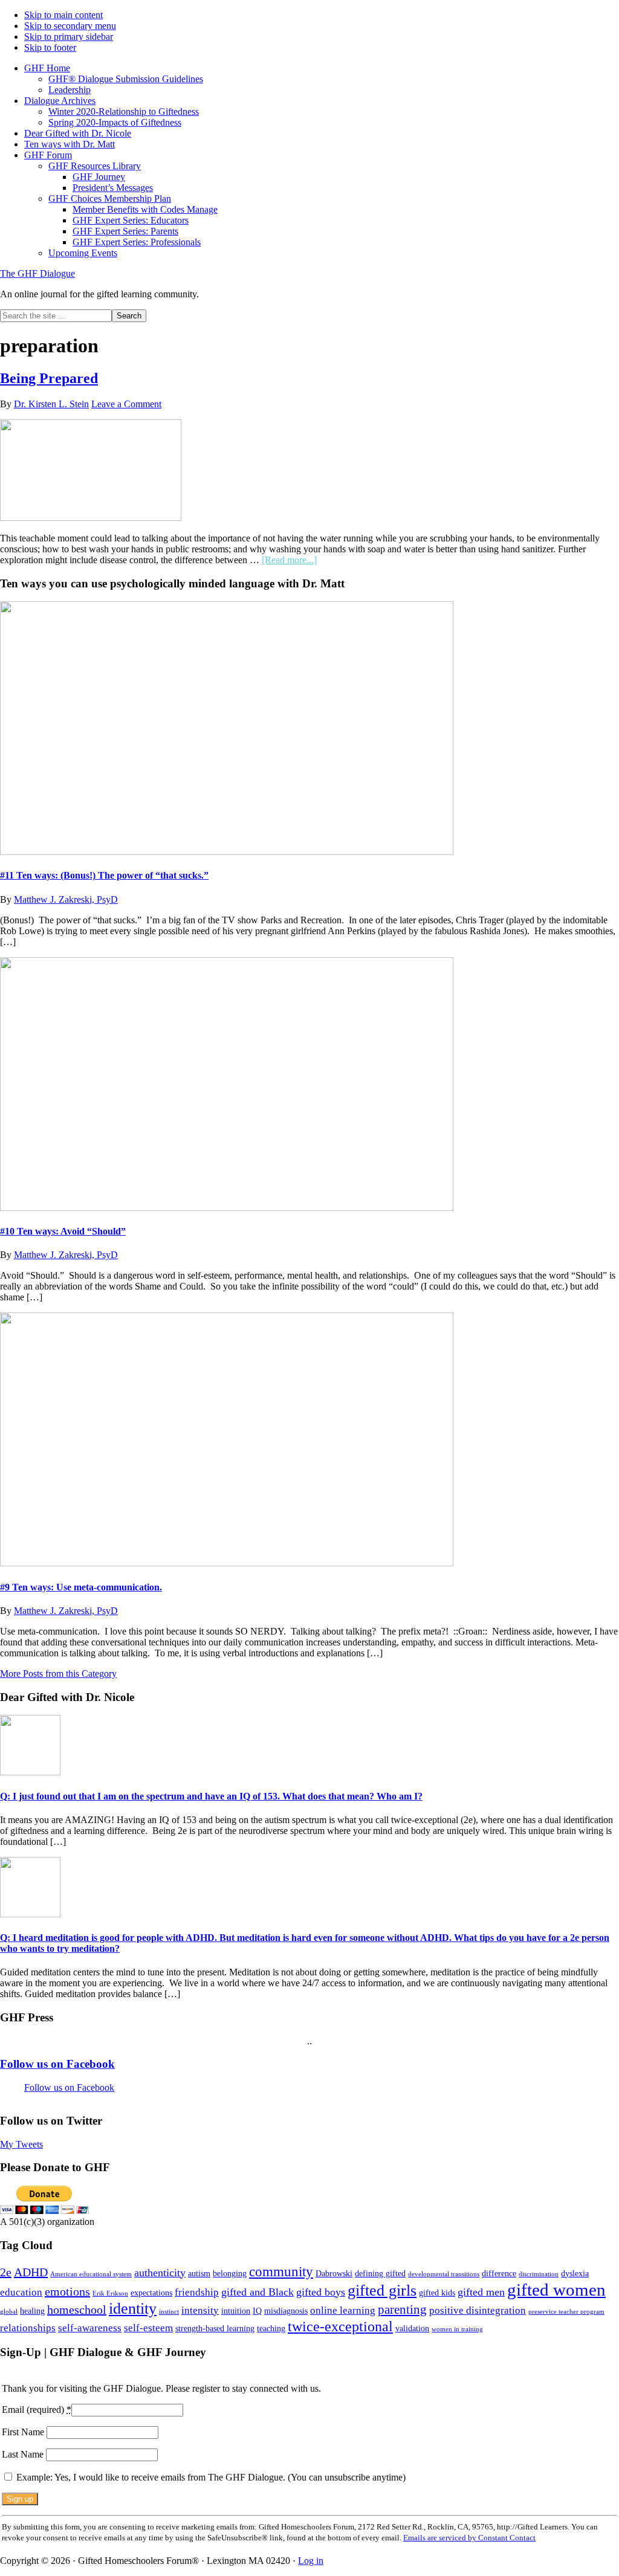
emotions (67, 2291)
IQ (257, 2311)
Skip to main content (63, 15)
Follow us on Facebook (57, 2064)
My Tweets (21, 2144)
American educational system (91, 2274)
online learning (343, 2310)
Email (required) (37, 2410)
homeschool (77, 2310)
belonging (230, 2273)
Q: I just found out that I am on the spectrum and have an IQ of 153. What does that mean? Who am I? (211, 1796)
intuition (236, 2311)
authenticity (160, 2273)
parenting (402, 2310)
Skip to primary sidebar (69, 37)
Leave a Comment (126, 404)
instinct (169, 2312)
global (9, 2312)
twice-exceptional (340, 2326)
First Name (24, 2432)
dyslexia (575, 2273)
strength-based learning (215, 2328)
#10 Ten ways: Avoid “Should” (63, 1231)
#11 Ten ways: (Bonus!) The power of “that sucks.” (104, 875)
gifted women (556, 2290)
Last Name (24, 2454)
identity (133, 2309)
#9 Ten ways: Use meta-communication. (81, 1587)
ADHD (31, 2272)
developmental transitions (444, 2274)
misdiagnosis (286, 2311)
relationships (28, 2328)
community (281, 2271)
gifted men (481, 2292)
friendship (197, 2292)
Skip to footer (50, 47)
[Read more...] (289, 560)
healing (32, 2311)
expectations (151, 2293)
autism (199, 2273)
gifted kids (437, 2293)
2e (6, 2272)
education (21, 2292)
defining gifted (380, 2273)
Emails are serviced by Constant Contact (469, 2538)
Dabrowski (334, 2273)
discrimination (539, 2274)
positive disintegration (478, 2310)
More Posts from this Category (58, 1674)
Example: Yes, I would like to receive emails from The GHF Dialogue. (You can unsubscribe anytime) (210, 2477)
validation (412, 2328)
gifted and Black (258, 2292)
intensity (200, 2310)
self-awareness (90, 2328)
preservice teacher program (566, 2312)
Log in (311, 2561)
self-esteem (148, 2328)
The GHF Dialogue (37, 273)
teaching (271, 2328)
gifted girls (382, 2290)
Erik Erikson (110, 2294)
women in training (457, 2329)
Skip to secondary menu (70, 26)
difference (499, 2273)
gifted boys (321, 2292)
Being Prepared (49, 378)
